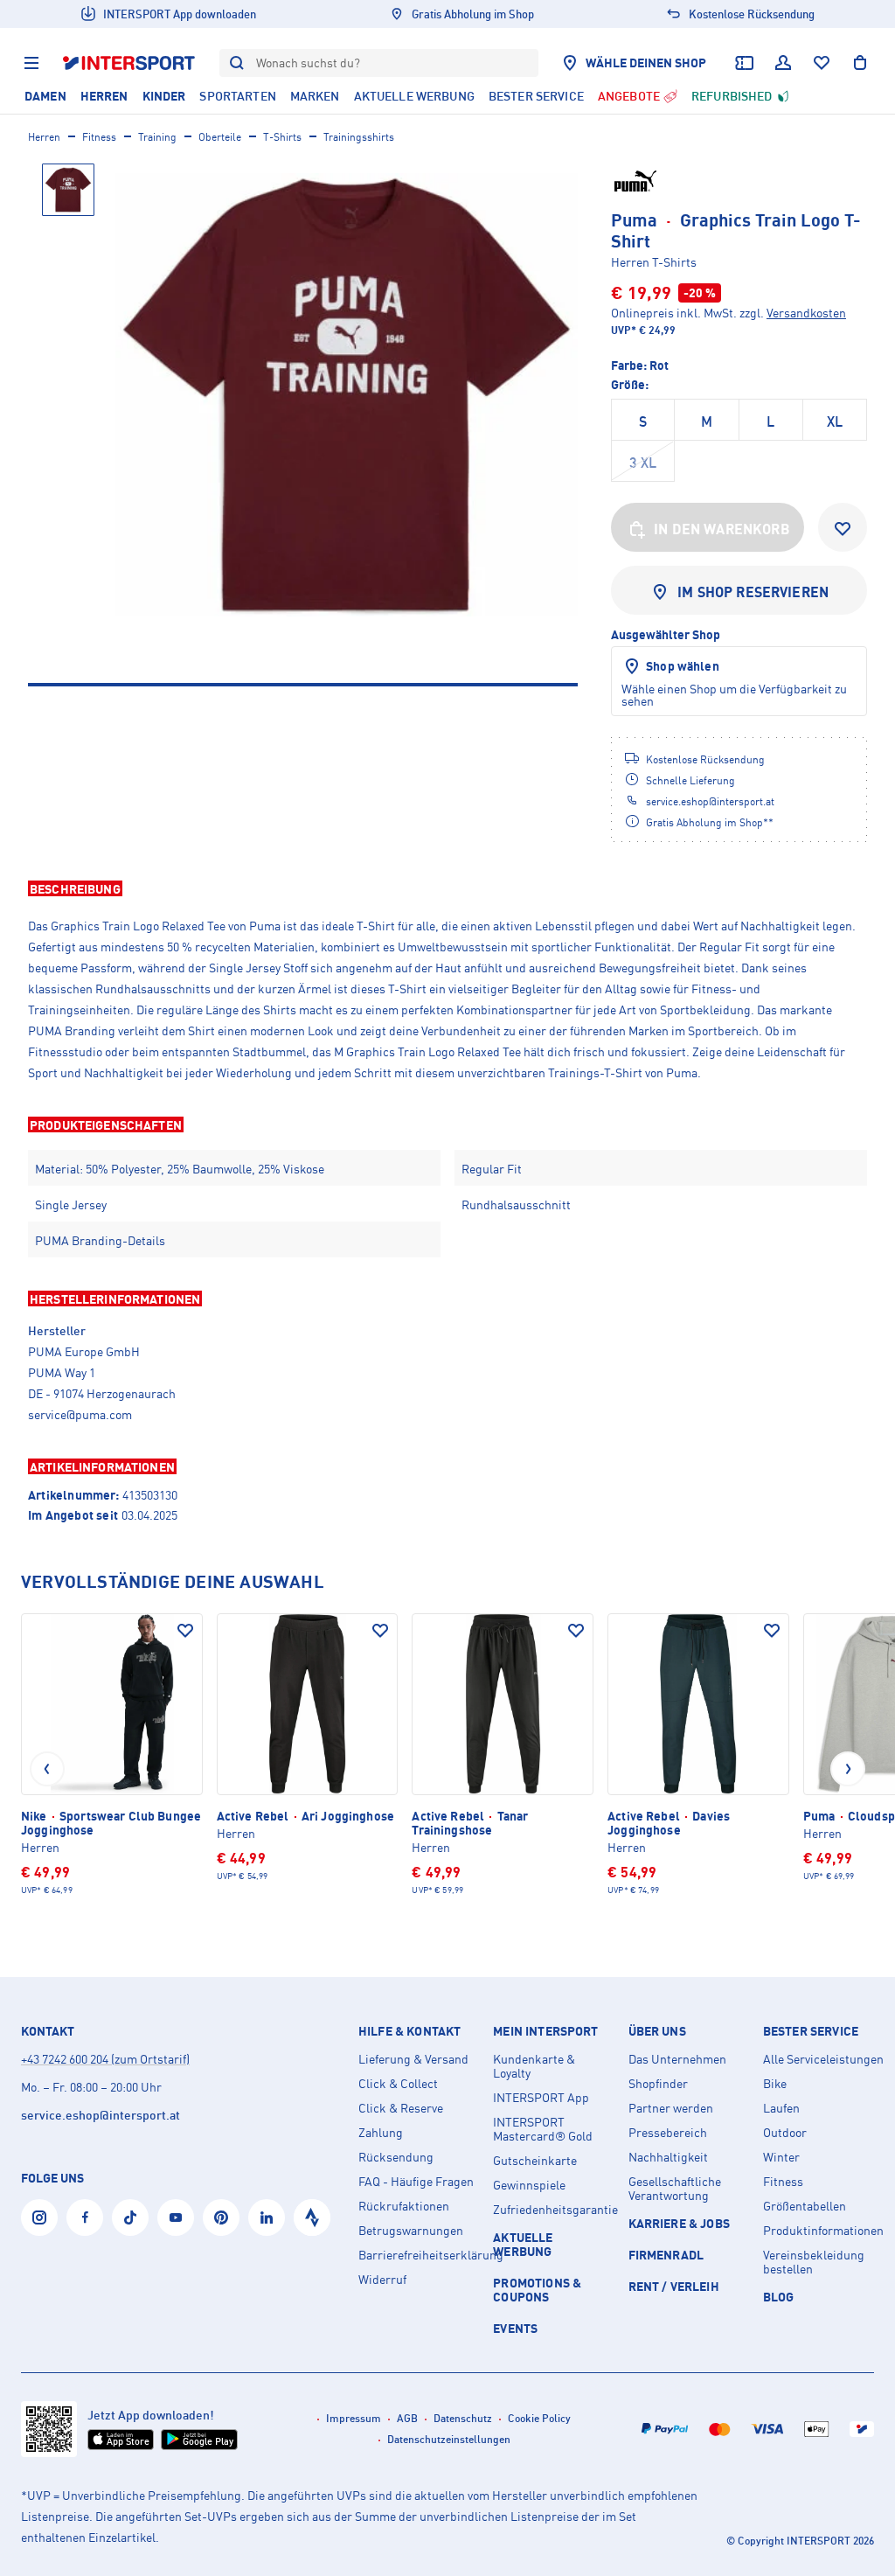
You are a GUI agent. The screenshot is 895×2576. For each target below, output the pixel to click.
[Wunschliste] (822, 63)
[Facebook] (85, 2217)
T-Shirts (282, 137)
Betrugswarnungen (411, 2231)
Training (157, 137)
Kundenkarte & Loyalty (534, 2066)
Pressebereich (668, 2133)
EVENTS (515, 2328)
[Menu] (31, 63)
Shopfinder (658, 2084)
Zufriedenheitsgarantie (553, 2210)
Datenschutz (463, 2418)
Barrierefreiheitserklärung (419, 2255)
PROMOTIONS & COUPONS (537, 2290)
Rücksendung (396, 2157)
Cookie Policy (539, 2418)
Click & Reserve (401, 2108)
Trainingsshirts (359, 137)
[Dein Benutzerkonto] (783, 63)
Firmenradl (666, 2255)
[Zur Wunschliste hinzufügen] (843, 527)
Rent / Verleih (674, 2286)
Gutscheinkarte (535, 2161)
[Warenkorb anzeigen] (860, 63)
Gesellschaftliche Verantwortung (675, 2189)
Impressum (354, 2418)
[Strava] (312, 2217)
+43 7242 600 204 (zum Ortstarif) (105, 2059)
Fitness (99, 137)
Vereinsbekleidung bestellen (814, 2262)
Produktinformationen (823, 2231)
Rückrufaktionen (404, 2206)
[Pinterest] (221, 2217)
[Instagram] (39, 2217)
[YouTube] (176, 2217)
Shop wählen (683, 666)
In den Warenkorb (722, 529)
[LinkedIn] (267, 2217)
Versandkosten (806, 313)
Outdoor (785, 2133)
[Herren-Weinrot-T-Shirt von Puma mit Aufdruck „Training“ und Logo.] (347, 395)
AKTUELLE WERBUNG (523, 2244)
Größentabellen (805, 2206)
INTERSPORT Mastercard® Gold (543, 2129)
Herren (44, 137)
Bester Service (811, 2031)
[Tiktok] (130, 2217)
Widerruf (382, 2280)
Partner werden (671, 2108)
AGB (407, 2418)
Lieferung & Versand (413, 2059)
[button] (447, 888)
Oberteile (220, 137)
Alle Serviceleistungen (823, 2059)
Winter (781, 2157)
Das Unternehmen (677, 2059)
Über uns (657, 2031)
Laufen (781, 2108)
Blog (779, 2297)
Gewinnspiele (529, 2185)
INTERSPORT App (541, 2098)
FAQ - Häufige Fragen (416, 2182)
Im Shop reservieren (753, 592)
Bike (775, 2084)
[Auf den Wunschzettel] (185, 1631)
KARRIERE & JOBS (679, 2223)
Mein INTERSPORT (545, 2031)
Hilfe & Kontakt (409, 2031)
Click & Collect (398, 2084)
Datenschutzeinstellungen (449, 2439)
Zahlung (381, 2133)
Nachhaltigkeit (668, 2157)
